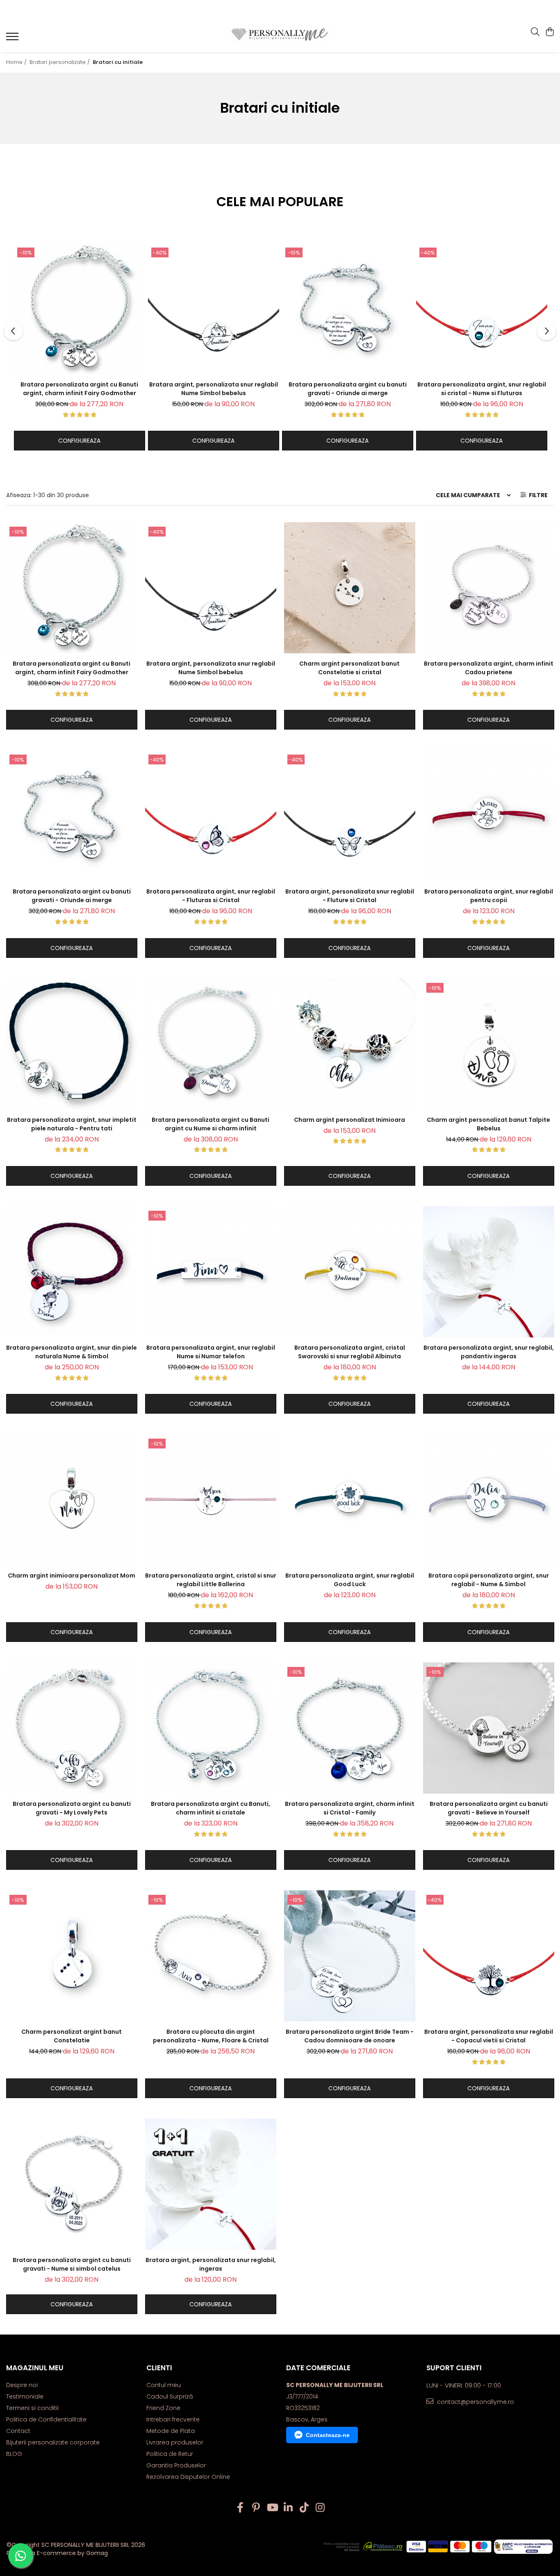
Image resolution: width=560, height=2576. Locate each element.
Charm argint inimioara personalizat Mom (72, 1576)
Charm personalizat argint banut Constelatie (72, 2036)
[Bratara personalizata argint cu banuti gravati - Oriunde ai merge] (348, 309)
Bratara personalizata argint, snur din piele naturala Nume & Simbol (72, 1352)
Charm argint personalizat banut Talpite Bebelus (488, 1124)
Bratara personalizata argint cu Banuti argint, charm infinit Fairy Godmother (79, 389)
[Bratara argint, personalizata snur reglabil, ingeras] (211, 2184)
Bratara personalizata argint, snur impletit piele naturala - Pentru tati (72, 1124)
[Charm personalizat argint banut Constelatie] (72, 1956)
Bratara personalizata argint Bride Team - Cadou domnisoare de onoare (350, 2036)
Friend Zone (163, 2408)
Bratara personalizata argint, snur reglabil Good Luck (350, 1580)
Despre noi (22, 2385)
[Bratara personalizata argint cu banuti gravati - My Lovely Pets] (72, 1728)
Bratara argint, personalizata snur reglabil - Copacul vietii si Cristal (489, 2036)
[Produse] (13, 39)
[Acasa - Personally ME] (280, 35)
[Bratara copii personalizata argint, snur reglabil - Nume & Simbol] (489, 1500)
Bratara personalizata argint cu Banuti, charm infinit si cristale (211, 1808)
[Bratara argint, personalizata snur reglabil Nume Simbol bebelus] (214, 309)
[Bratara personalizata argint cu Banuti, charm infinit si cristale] (211, 1728)
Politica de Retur (170, 2454)
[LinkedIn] (288, 2508)
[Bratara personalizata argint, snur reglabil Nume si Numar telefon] (211, 1272)
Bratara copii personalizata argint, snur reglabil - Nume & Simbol (489, 1580)
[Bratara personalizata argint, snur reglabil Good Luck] (350, 1500)
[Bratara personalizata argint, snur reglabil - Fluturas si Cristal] (211, 816)
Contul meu (164, 2385)
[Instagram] (320, 2508)
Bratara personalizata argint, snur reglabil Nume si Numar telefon (211, 1352)
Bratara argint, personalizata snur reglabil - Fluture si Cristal (350, 896)
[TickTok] (304, 2508)
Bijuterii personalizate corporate (53, 2442)
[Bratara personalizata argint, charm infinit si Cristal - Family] (350, 1728)
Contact (18, 2431)
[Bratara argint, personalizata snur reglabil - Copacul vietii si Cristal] (489, 1956)
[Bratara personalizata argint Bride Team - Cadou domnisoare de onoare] (350, 1956)
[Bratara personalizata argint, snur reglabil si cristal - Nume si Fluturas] (482, 309)
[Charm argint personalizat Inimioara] (350, 1044)
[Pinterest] (256, 2508)
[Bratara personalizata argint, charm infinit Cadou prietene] (489, 588)
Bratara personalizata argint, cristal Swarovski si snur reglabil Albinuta (350, 1352)
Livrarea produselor (175, 2442)
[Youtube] (272, 2508)
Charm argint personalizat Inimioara (349, 1120)
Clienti (159, 2368)
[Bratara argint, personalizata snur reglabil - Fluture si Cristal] (350, 816)
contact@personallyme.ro (475, 2402)
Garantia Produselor (176, 2465)
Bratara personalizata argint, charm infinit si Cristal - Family (350, 1808)
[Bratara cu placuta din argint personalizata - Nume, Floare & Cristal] (211, 1956)
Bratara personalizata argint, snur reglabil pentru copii (489, 896)
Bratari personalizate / (60, 62)
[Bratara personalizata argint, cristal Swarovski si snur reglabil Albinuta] (350, 1272)
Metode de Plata (171, 2431)
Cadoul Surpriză (170, 2396)
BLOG (14, 2454)
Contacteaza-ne (328, 2435)
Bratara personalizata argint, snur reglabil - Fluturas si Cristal (211, 896)
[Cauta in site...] (535, 32)
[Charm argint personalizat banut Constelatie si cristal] (350, 588)
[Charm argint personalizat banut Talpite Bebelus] (489, 1044)
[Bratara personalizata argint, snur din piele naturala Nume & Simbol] (72, 1272)
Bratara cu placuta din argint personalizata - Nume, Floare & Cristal (211, 2036)
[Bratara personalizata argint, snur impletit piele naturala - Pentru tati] (72, 1044)
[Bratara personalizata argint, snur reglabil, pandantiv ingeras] (489, 1272)
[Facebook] (240, 2508)
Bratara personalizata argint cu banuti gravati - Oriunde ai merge (348, 389)
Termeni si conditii (32, 2408)
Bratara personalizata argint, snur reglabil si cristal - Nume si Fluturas (482, 389)
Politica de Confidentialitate (46, 2419)
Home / (17, 62)
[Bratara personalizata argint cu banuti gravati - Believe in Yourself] (489, 1728)
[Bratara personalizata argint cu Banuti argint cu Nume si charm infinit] (211, 1044)
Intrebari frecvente (173, 2419)
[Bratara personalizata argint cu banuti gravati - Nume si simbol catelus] (72, 2184)
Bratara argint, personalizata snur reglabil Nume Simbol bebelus (214, 389)
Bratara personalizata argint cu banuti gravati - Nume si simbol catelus (72, 2264)
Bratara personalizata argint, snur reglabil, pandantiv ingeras (489, 1352)
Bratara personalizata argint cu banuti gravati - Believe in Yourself (489, 1808)
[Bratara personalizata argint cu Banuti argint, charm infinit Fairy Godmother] (80, 309)
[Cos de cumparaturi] (550, 32)
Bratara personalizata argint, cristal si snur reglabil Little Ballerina (211, 1580)
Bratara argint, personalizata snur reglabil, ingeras (211, 2264)
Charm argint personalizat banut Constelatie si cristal (349, 668)
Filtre (537, 495)
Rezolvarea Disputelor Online (188, 2477)
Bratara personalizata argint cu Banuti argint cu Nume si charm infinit (211, 1124)
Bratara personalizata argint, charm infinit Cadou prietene (489, 668)
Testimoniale (25, 2396)
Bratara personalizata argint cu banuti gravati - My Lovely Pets (72, 1808)
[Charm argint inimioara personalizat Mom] (72, 1500)
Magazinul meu (35, 2368)
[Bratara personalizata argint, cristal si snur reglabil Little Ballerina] (211, 1500)
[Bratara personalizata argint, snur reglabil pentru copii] (489, 816)
